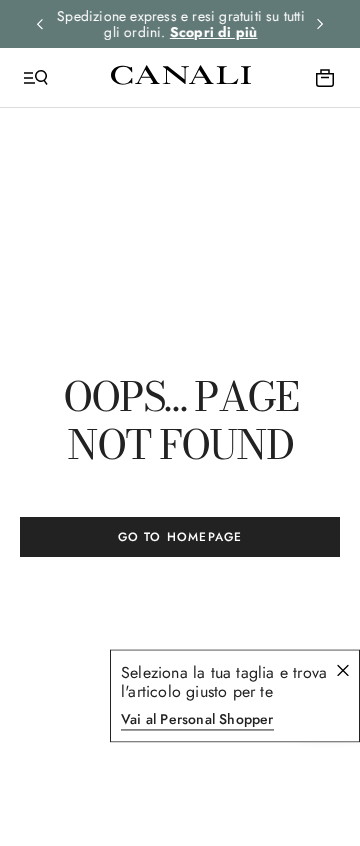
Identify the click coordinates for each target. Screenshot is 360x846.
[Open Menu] (36, 78)
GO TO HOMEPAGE (180, 537)
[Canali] (181, 77)
